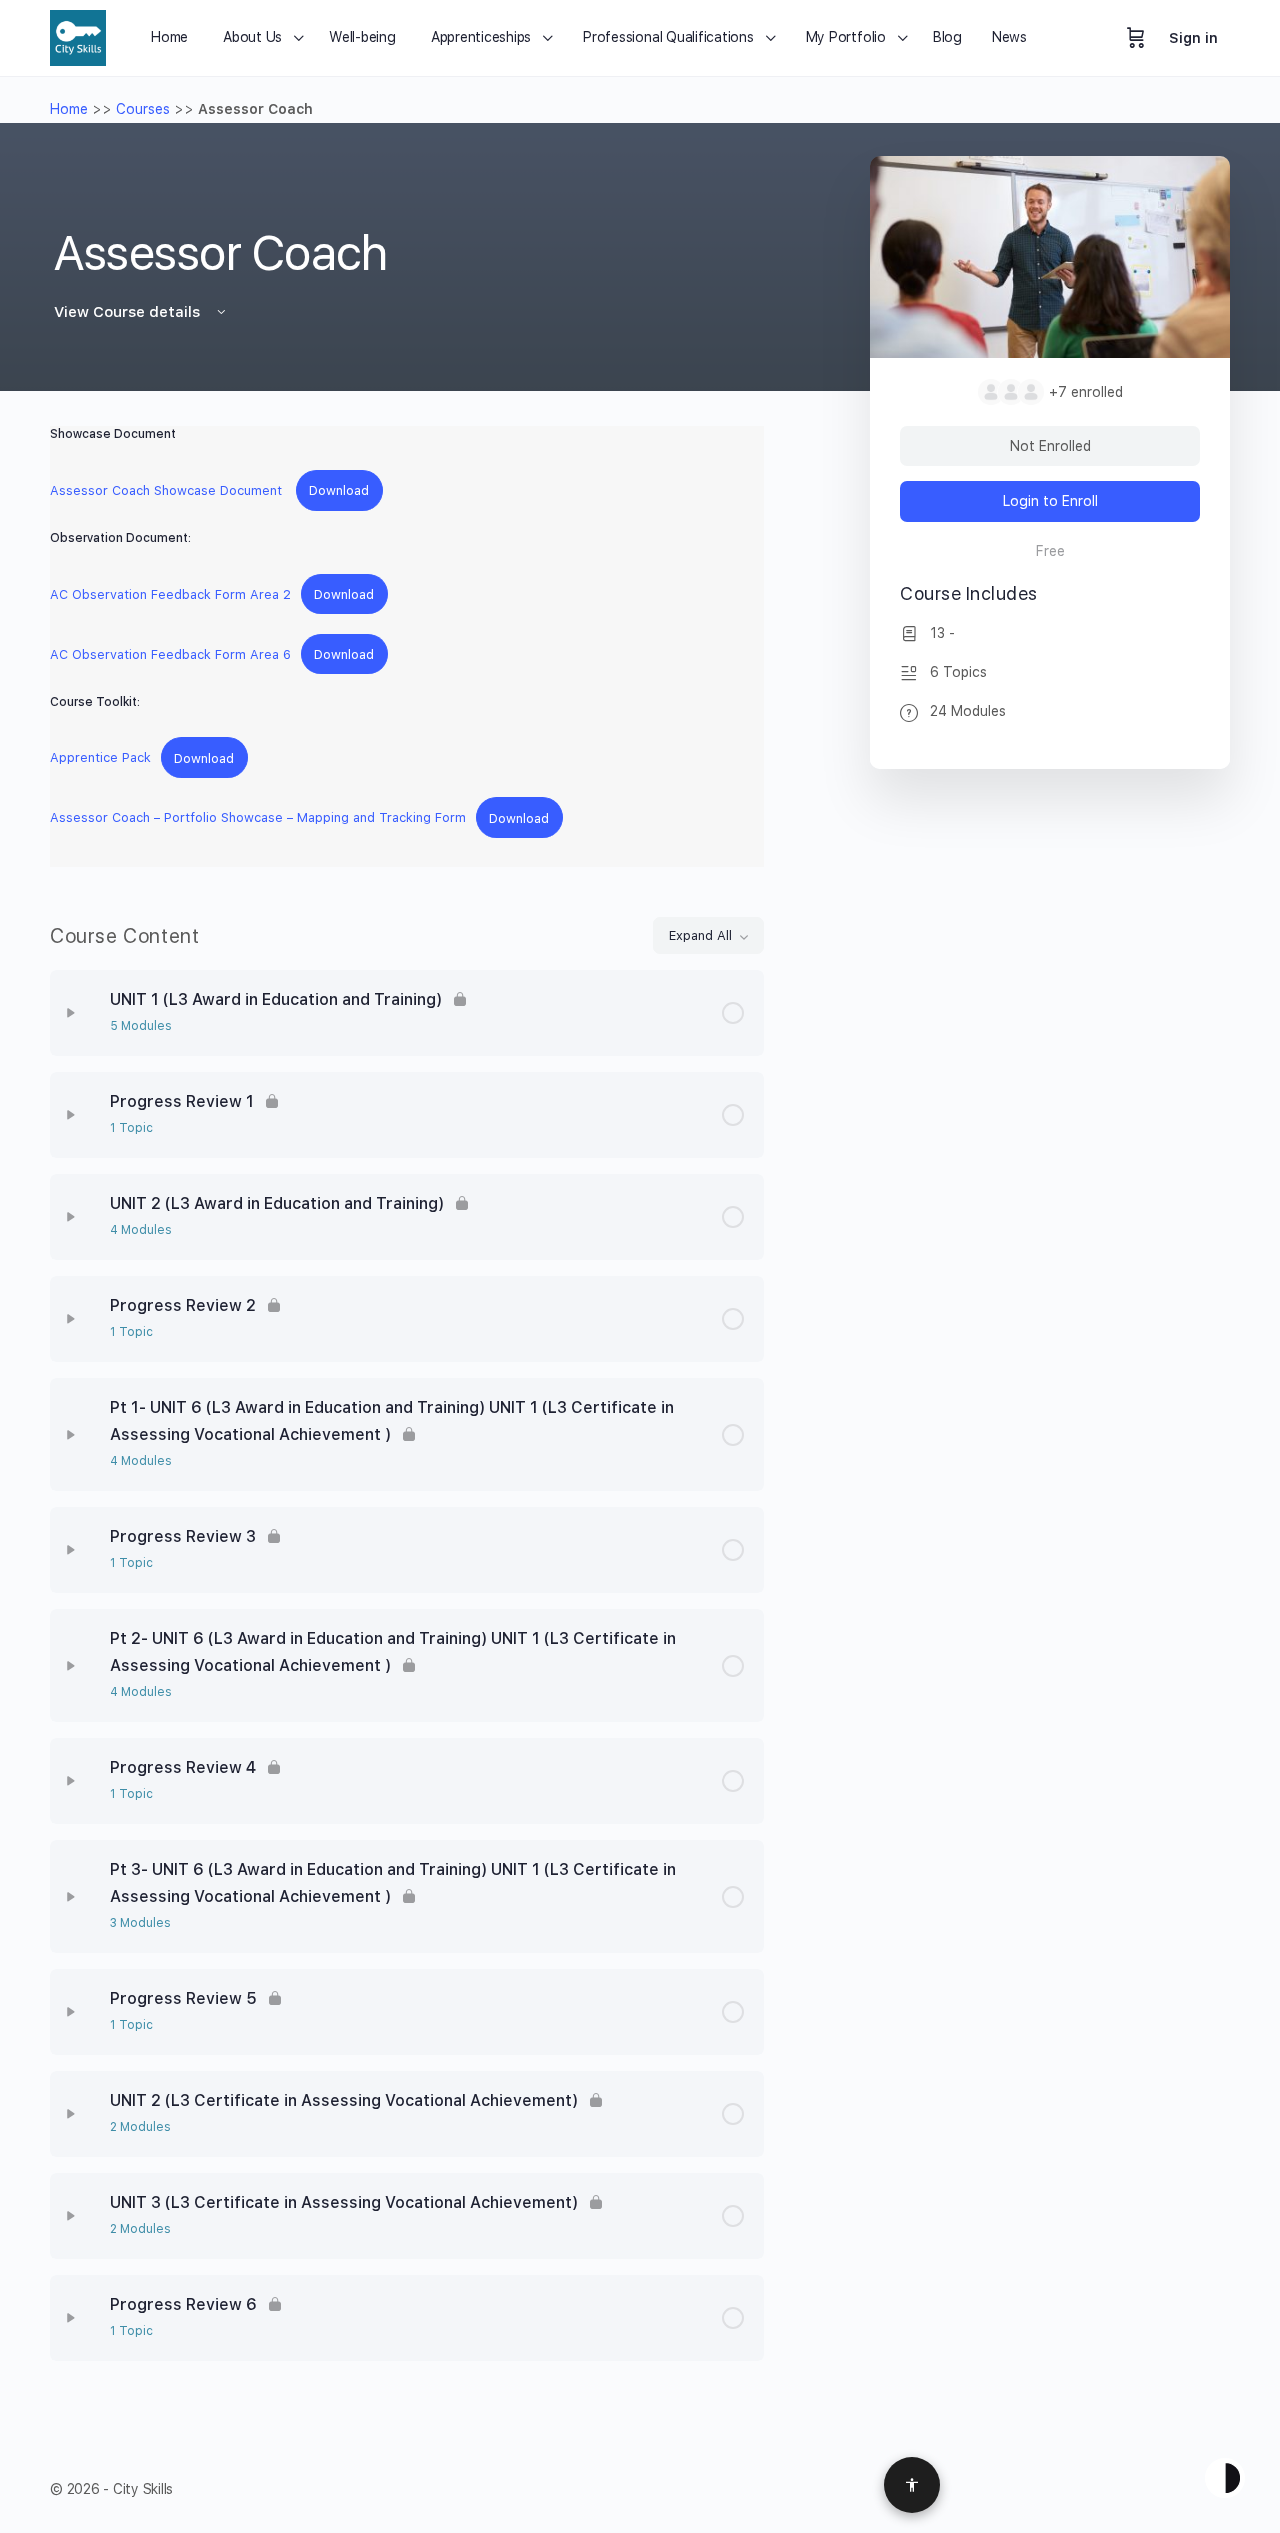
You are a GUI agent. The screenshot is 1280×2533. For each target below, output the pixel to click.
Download (339, 490)
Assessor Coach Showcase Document (168, 490)
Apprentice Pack (100, 758)
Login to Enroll (1050, 501)
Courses (143, 109)
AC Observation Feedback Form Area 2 (170, 594)
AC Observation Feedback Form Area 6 (170, 654)
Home (69, 109)
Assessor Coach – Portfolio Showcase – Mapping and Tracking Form (258, 818)
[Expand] (71, 1013)
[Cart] (1136, 38)
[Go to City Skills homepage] (78, 35)
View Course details (129, 312)
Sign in (1193, 38)
